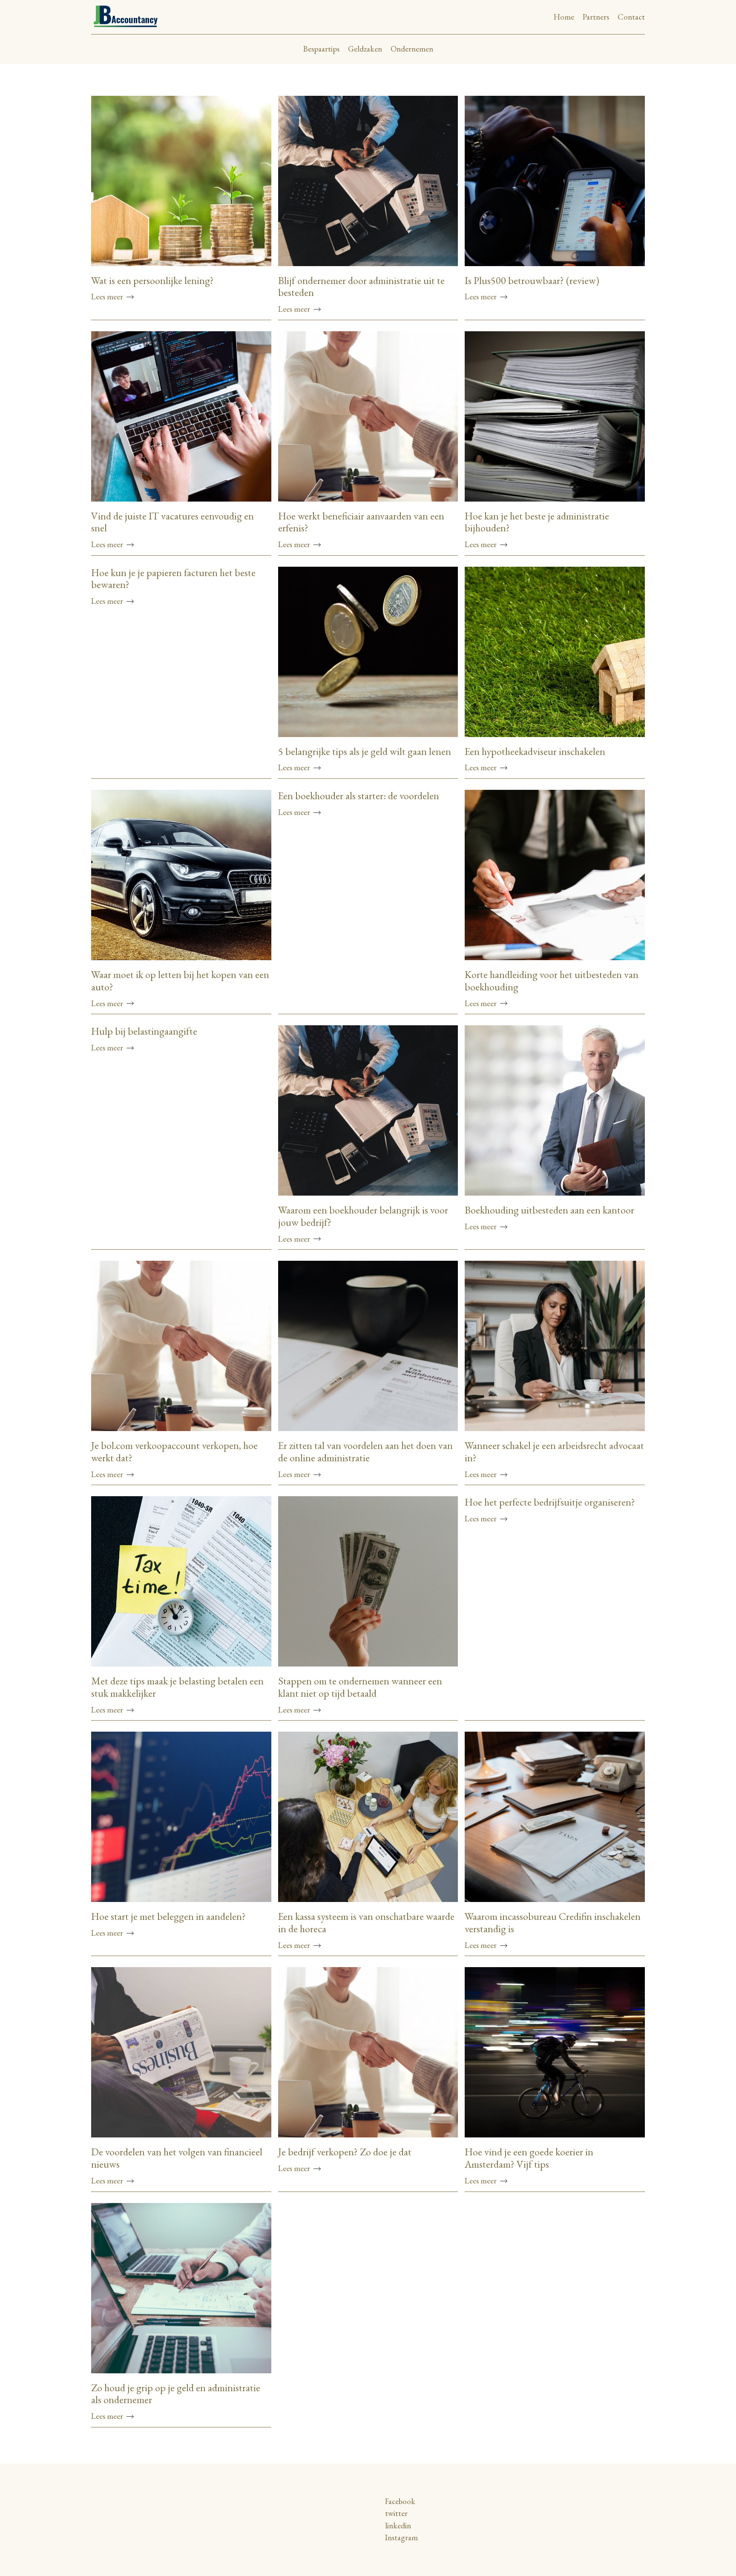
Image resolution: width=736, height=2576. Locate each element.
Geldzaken (365, 49)
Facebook (400, 2501)
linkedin (398, 2526)
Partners (596, 17)
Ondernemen (412, 49)
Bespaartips (321, 49)
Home (564, 17)
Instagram (401, 2537)
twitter (396, 2513)
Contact (631, 17)
